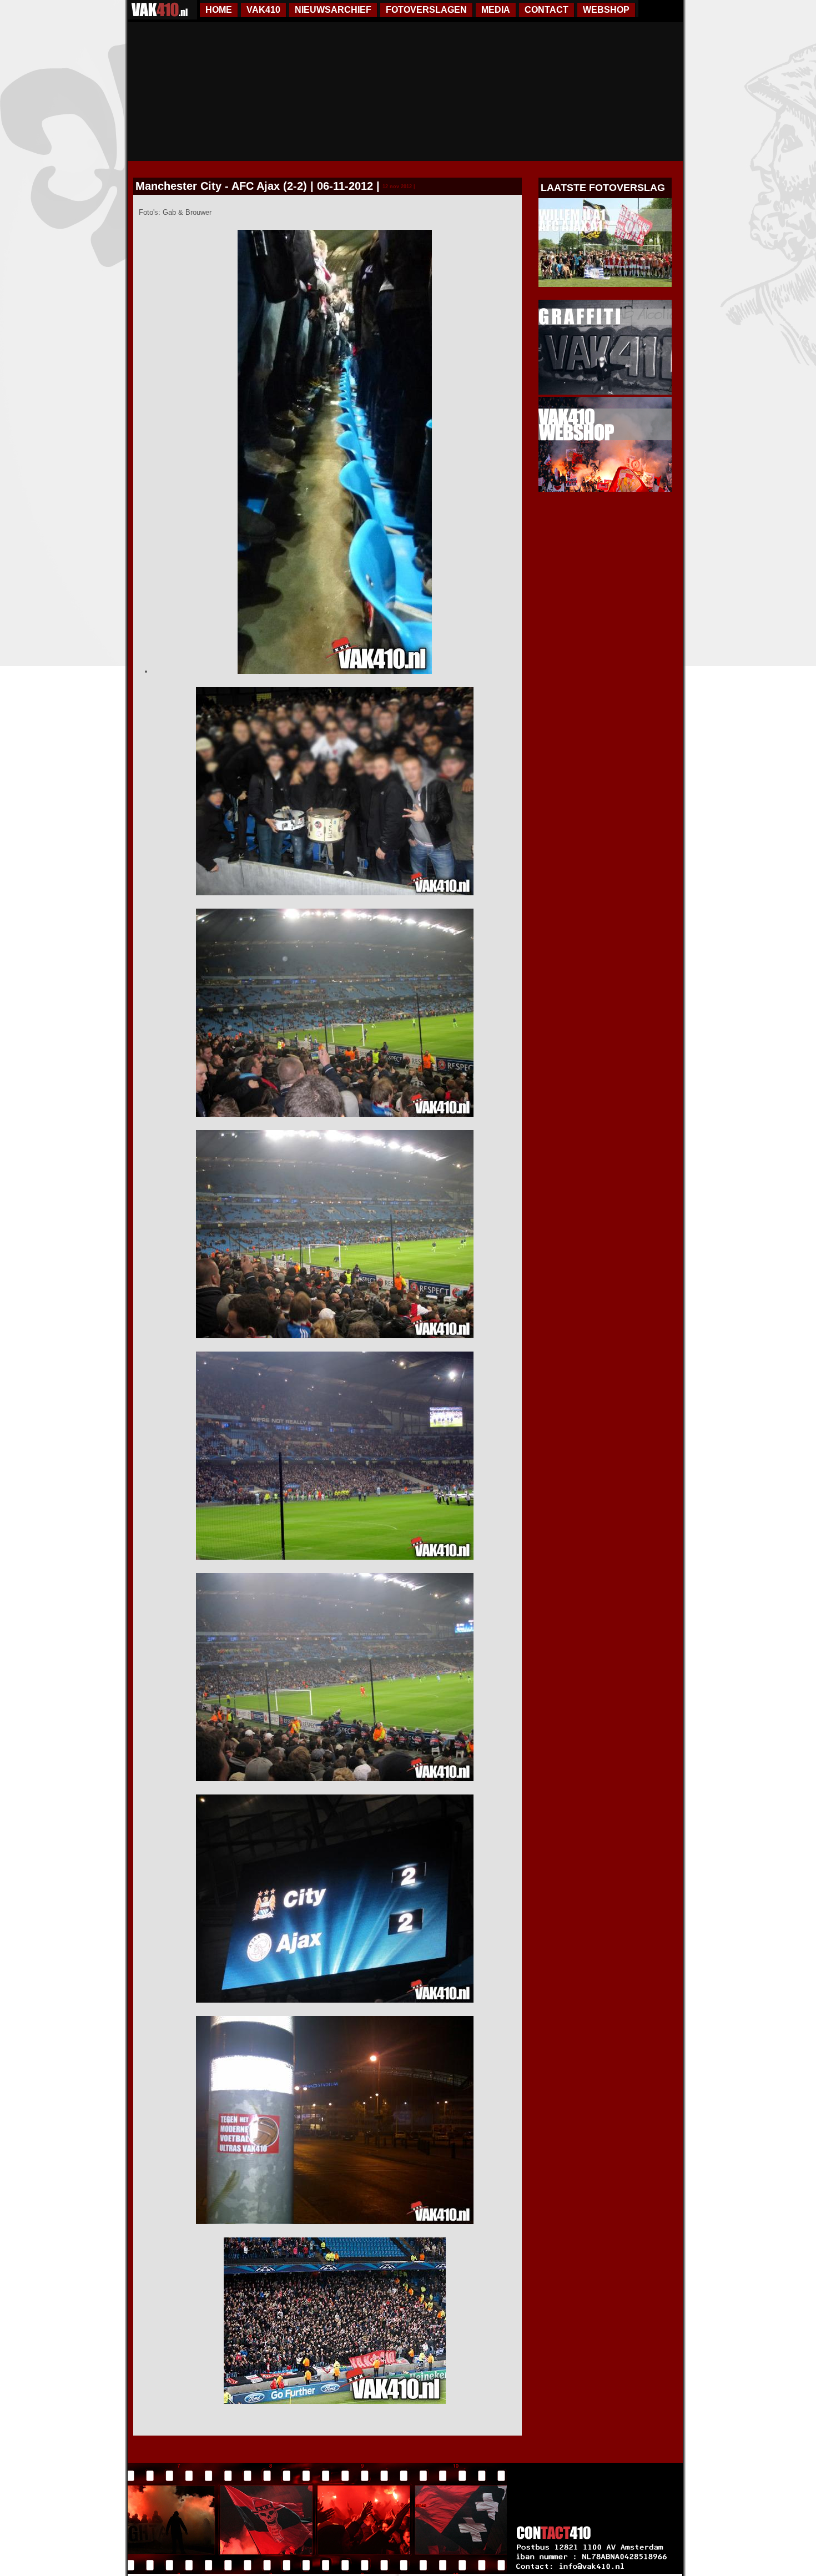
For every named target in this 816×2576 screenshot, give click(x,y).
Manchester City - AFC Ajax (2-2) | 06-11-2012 (254, 186)
